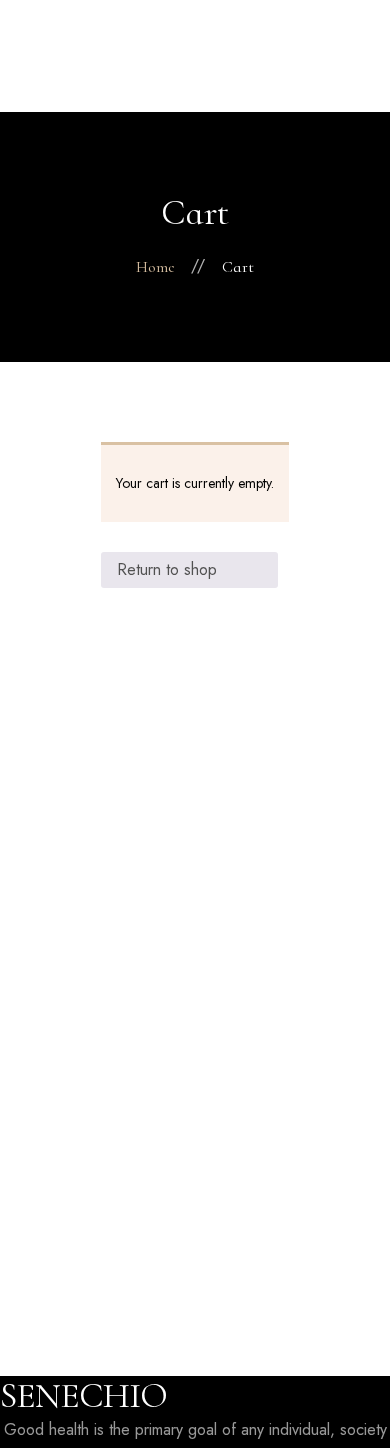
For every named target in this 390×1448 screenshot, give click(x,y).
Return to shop (167, 569)
